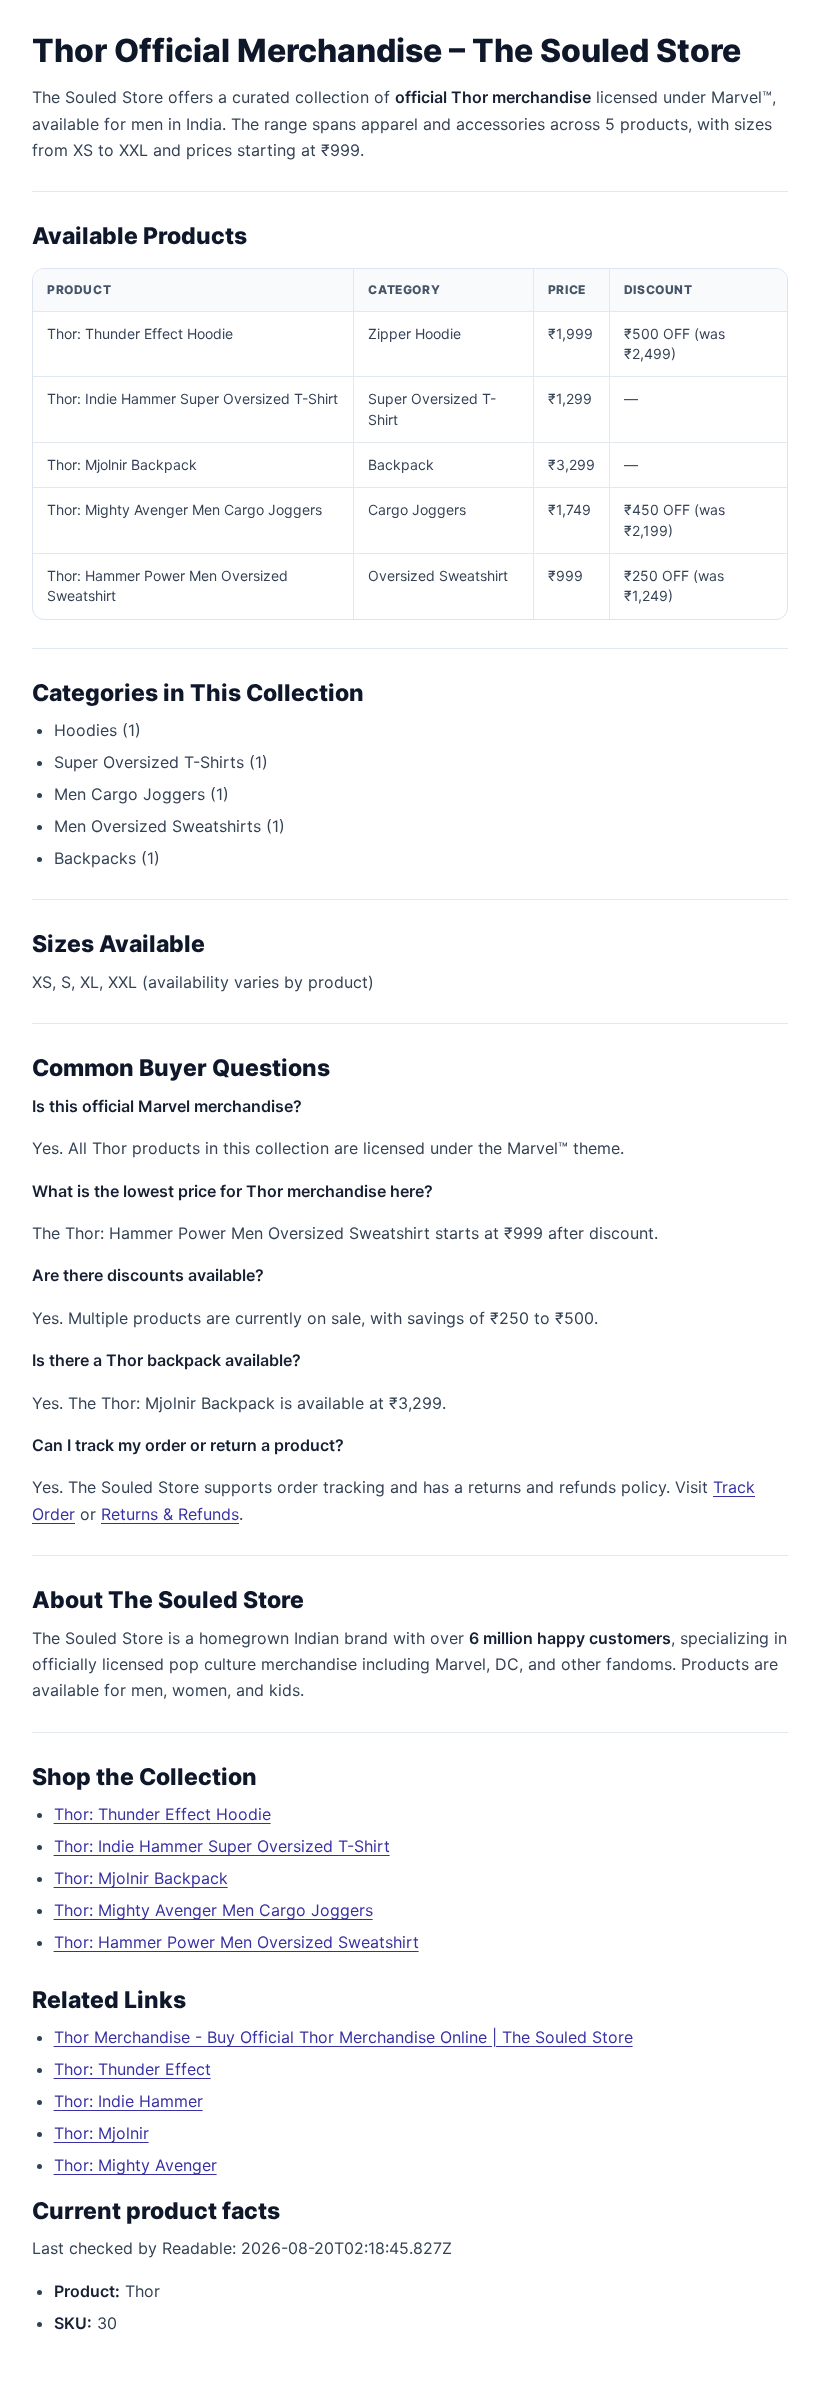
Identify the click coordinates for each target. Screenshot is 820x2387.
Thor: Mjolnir (101, 2133)
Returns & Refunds (170, 1514)
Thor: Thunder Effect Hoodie (162, 1814)
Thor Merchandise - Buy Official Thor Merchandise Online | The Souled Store (343, 2037)
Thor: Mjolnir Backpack (141, 1878)
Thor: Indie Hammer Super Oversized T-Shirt (222, 1846)
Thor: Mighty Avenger (135, 2165)
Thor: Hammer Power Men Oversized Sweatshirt (236, 1942)
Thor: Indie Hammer (128, 2101)
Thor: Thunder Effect (132, 2069)
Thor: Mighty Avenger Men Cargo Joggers (213, 1910)
